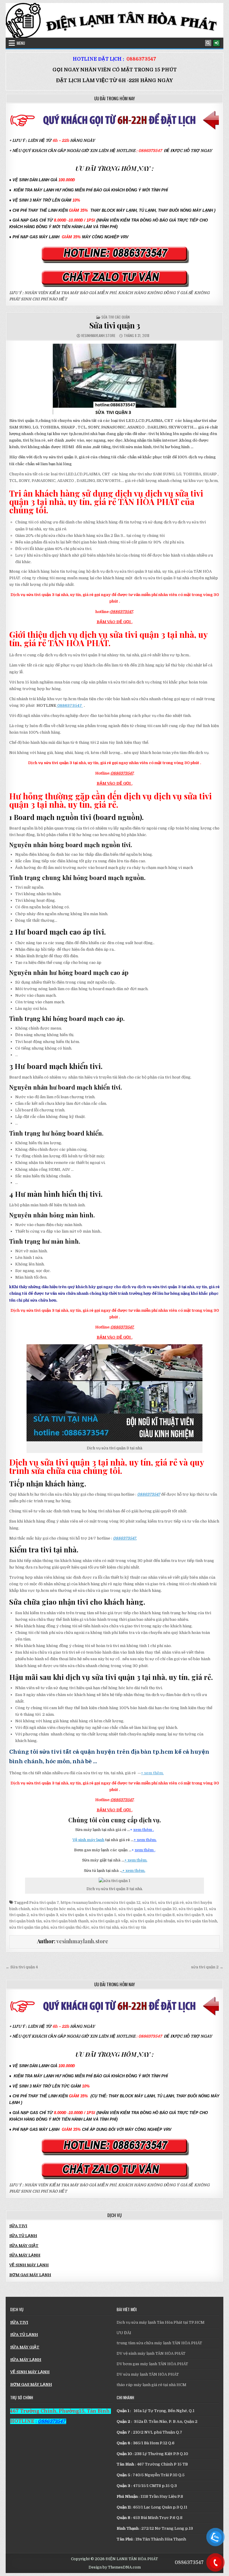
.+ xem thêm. (133, 1871)
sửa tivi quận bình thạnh (66, 1921)
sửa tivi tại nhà (105, 1927)
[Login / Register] (216, 43)
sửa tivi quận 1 (132, 1909)
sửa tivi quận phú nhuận (153, 1921)
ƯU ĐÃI (124, 2333)
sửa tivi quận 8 (161, 1915)
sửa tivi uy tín (133, 1927)
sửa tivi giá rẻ (171, 1903)
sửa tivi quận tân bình (197, 1921)
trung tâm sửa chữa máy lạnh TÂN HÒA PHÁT (159, 2343)
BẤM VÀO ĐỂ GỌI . (114, 622)
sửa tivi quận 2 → (207, 1967)
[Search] (208, 43)
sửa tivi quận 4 (74, 1915)
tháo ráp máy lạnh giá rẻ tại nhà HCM (151, 2385)
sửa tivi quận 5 (103, 1915)
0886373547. (122, 1327)
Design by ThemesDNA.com (115, 2567)
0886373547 (141, 59)
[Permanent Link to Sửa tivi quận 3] (114, 379)
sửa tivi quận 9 (190, 1915)
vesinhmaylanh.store (98, 335)
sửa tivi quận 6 (132, 1915)
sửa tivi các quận (116, 317)
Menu (21, 43)
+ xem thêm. (152, 1773)
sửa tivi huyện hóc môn (53, 1909)
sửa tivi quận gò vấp (109, 1921)
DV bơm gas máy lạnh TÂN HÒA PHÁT (152, 2364)
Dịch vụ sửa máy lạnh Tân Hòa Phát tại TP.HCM (161, 2322)
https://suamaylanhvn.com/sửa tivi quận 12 (100, 1903)
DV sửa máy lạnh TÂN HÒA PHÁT (148, 2374)
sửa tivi (149, 1903)
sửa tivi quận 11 (193, 1909)
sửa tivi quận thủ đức (70, 1927)
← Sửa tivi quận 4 (22, 1967)
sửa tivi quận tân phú (29, 1927)
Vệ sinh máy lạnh (88, 1840)
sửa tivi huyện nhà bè (97, 1909)
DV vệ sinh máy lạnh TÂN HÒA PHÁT (151, 2353)
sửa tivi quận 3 (44, 1915)
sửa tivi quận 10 (162, 1909)
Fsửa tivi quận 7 (44, 1903)
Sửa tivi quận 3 (115, 325)
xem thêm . (144, 1830)
